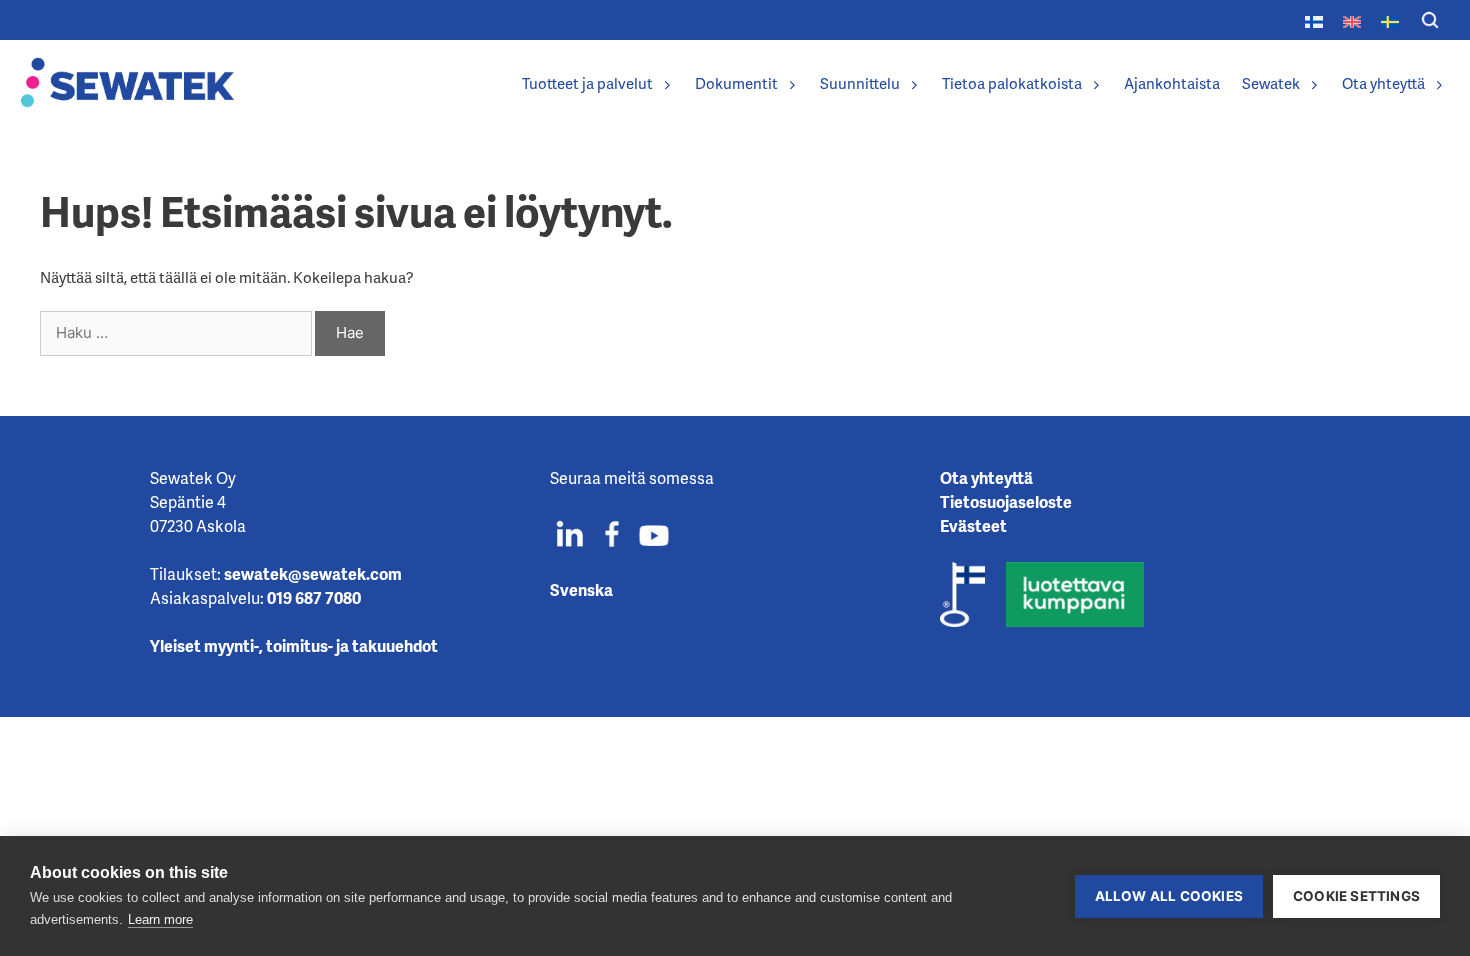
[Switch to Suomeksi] (1314, 19)
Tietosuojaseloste (1006, 501)
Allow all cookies (1169, 896)
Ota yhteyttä (1383, 83)
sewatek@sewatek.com (313, 573)
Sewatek (1271, 83)
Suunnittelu (860, 83)
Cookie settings (1356, 896)
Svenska (581, 589)
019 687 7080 (314, 597)
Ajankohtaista (1172, 83)
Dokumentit (736, 83)
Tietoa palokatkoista (1012, 83)
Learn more (160, 919)
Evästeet (973, 525)
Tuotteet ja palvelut (587, 83)
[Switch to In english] (1352, 19)
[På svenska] (1390, 19)
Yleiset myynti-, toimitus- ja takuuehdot (294, 645)
